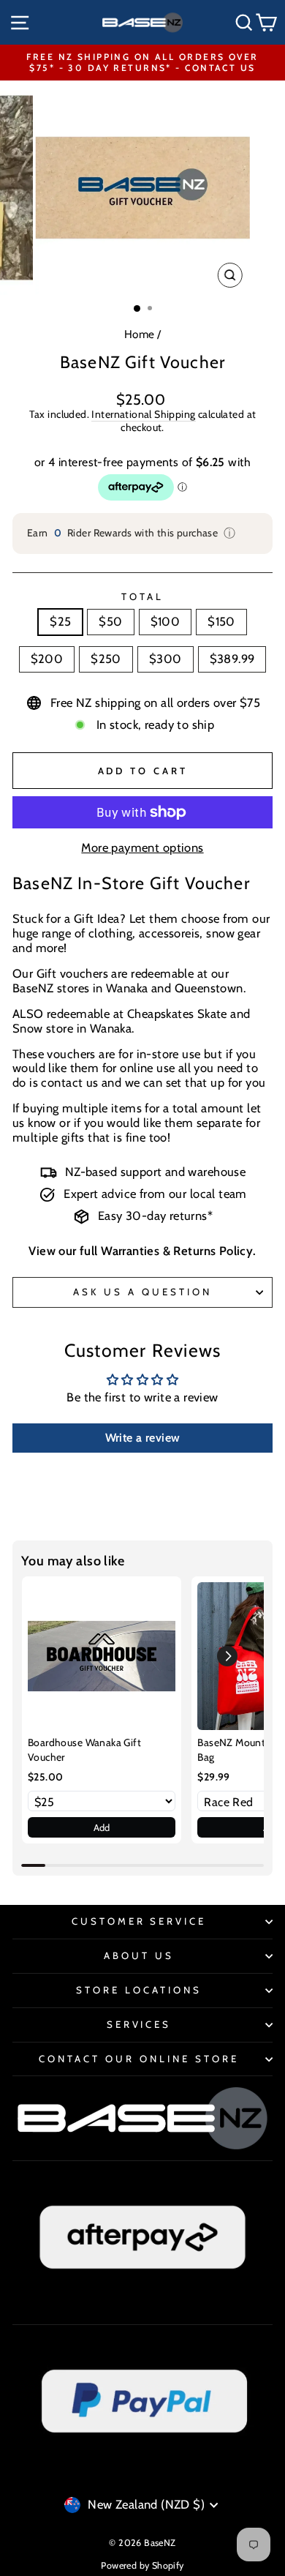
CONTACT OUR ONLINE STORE (138, 2059)
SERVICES (139, 2024)
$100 (166, 621)
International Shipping (143, 415)
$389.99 (232, 659)
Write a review (143, 1438)
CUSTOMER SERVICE (139, 1921)
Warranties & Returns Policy (177, 1251)
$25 (60, 621)
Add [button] (102, 1827)
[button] (227, 1656)
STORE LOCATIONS (139, 1990)
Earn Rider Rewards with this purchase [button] (132, 533)
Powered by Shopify (142, 2565)
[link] (102, 1656)
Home (140, 334)
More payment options (142, 848)
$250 (106, 659)
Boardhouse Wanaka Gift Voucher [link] (84, 1750)
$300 (166, 659)
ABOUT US (139, 1955)
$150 (221, 621)
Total (142, 597)
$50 (110, 621)
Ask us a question (142, 1292)
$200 (47, 659)
